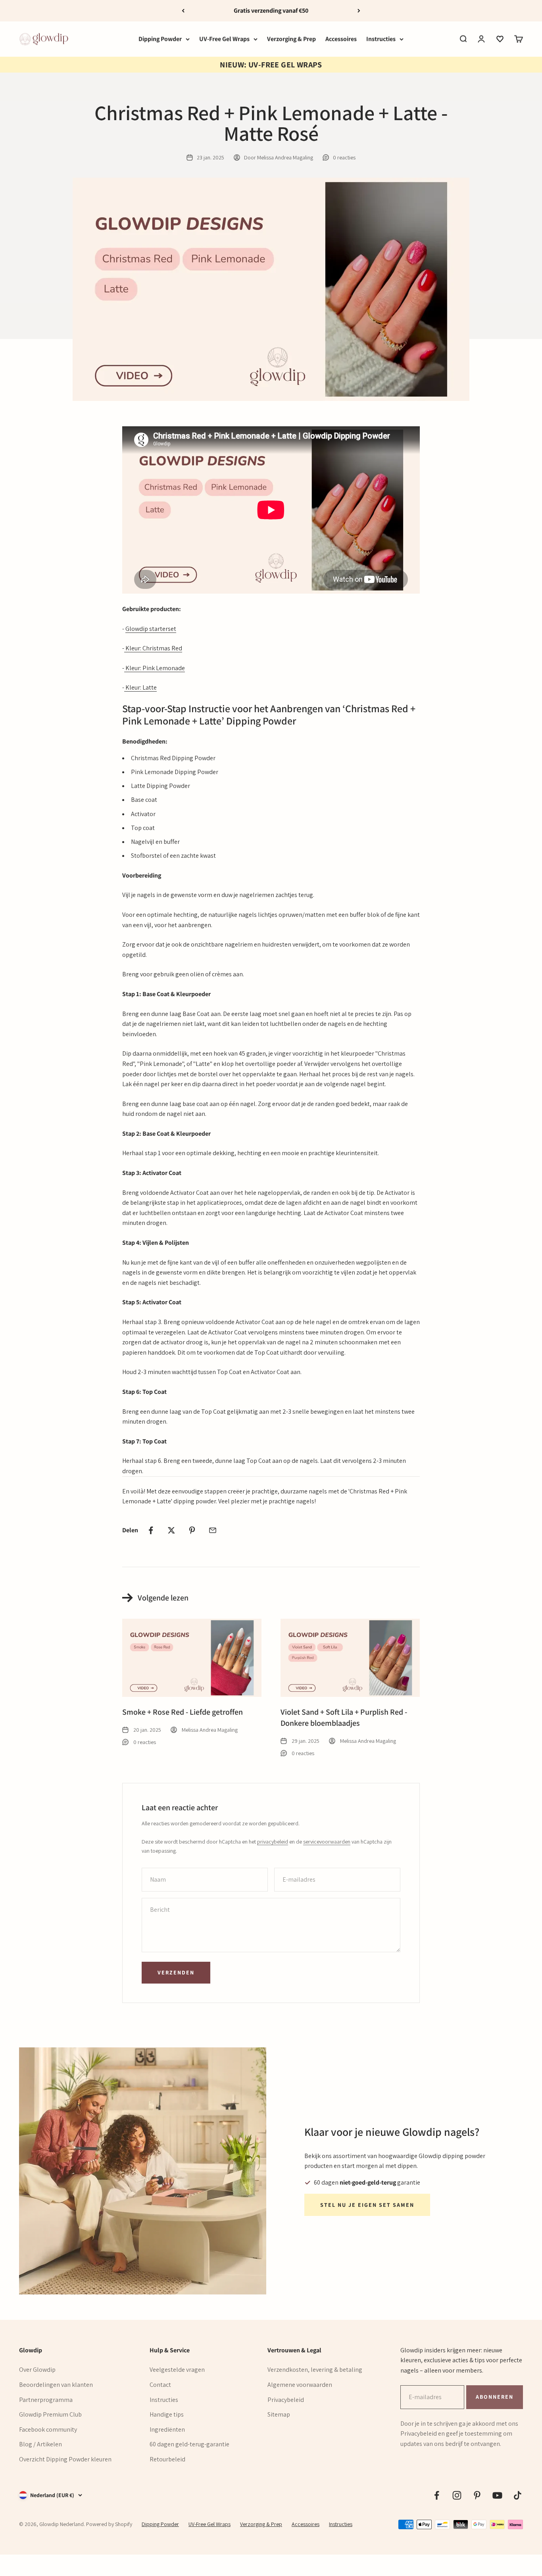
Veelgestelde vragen (177, 2370)
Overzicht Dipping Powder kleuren (65, 2459)
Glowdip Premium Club (50, 2414)
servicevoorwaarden (327, 1842)
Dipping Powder (160, 39)
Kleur (133, 648)
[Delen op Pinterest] (192, 1530)
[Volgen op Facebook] (437, 2495)
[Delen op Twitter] (171, 1530)
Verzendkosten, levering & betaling (315, 2370)
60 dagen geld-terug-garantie (189, 2444)
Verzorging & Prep (291, 39)
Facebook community (48, 2429)
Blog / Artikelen (40, 2444)
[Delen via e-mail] (213, 1530)
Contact (160, 2385)
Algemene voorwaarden (300, 2385)
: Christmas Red (161, 648)
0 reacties (344, 157)
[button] (500, 39)
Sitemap (279, 2414)
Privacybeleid (286, 2400)
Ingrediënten (167, 2429)
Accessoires (341, 39)
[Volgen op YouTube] (497, 2495)
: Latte (148, 687)
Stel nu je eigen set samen (367, 2205)
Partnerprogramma (46, 2400)
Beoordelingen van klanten (56, 2385)
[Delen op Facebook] (151, 1530)
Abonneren (494, 2397)
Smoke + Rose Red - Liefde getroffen (183, 1712)
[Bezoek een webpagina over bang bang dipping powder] (125, 648)
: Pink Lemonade (162, 668)
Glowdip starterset (151, 629)
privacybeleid (273, 1842)
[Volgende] (359, 11)
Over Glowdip (37, 2370)
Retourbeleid (167, 2459)
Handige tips (167, 2414)
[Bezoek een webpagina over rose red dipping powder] (125, 668)
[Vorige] (183, 11)
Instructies (381, 39)
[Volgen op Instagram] (457, 2495)
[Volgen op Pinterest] (477, 2495)
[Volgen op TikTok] (518, 2495)
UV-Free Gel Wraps (224, 39)
